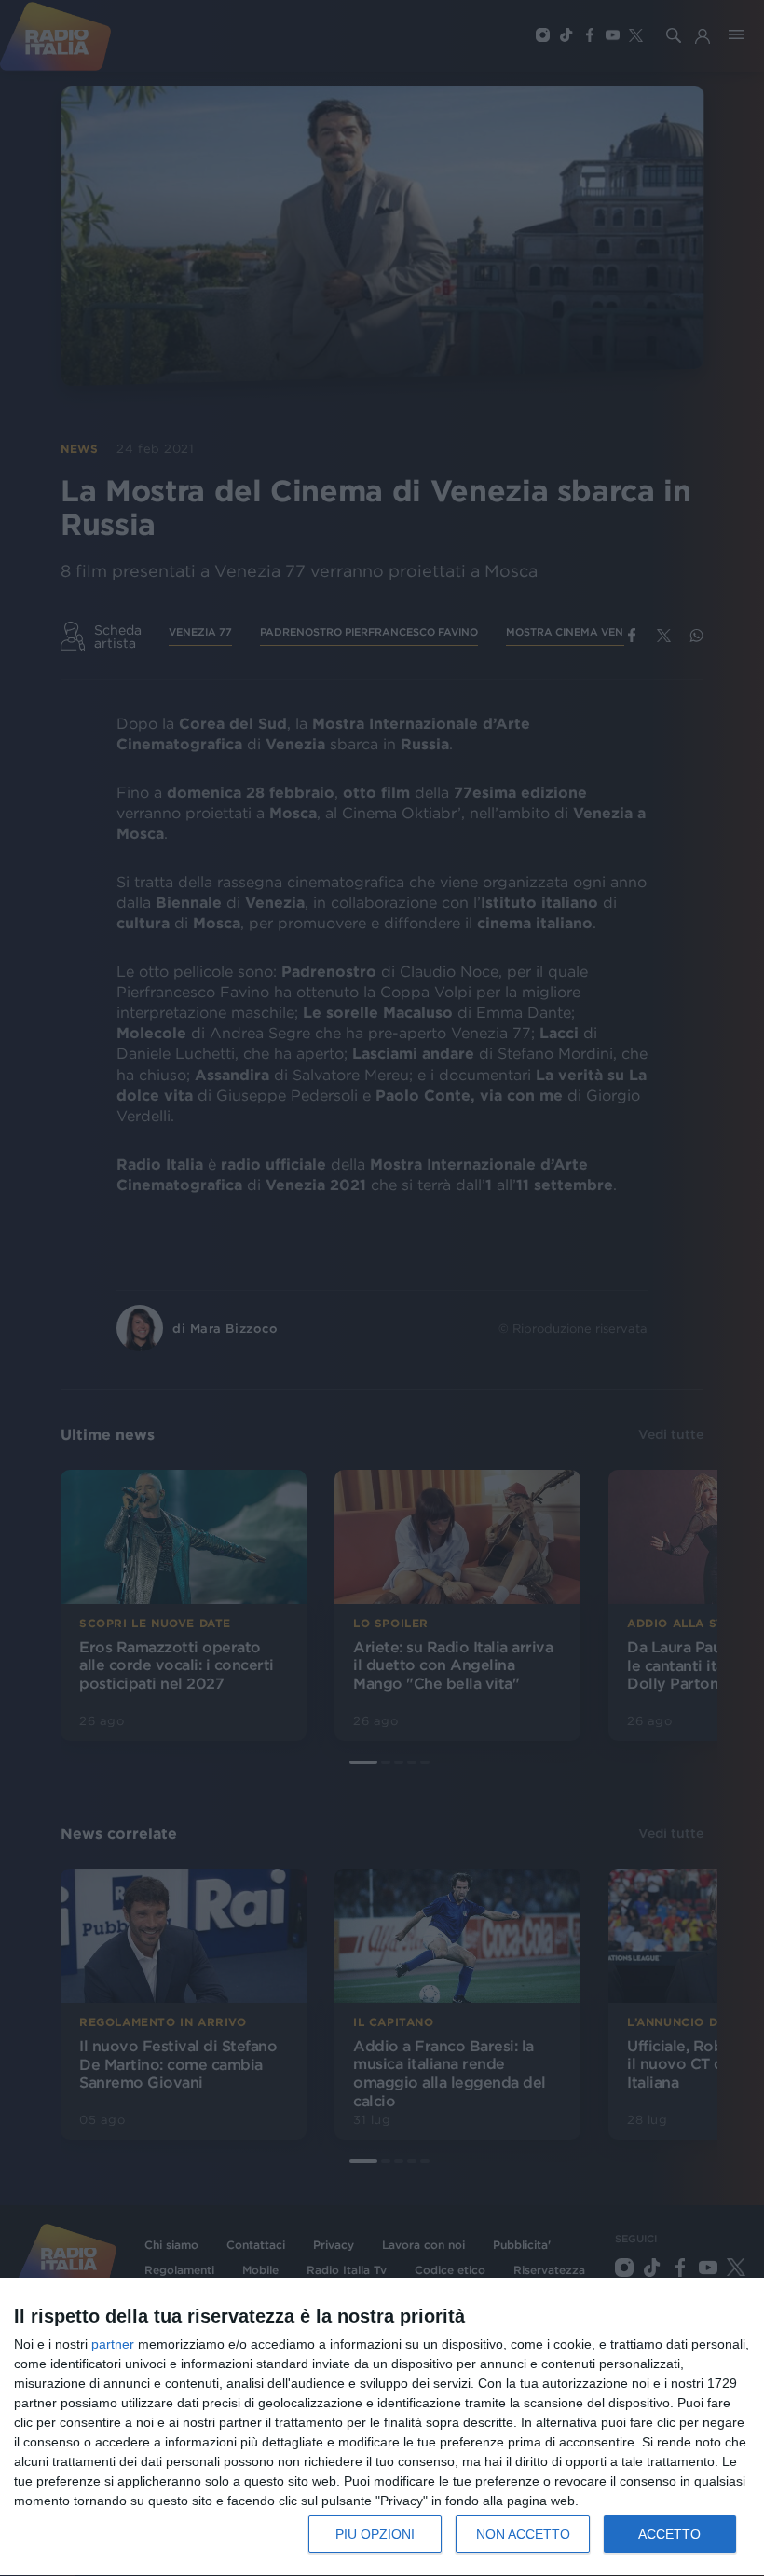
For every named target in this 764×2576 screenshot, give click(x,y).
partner (113, 2344)
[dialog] (382, 2427)
